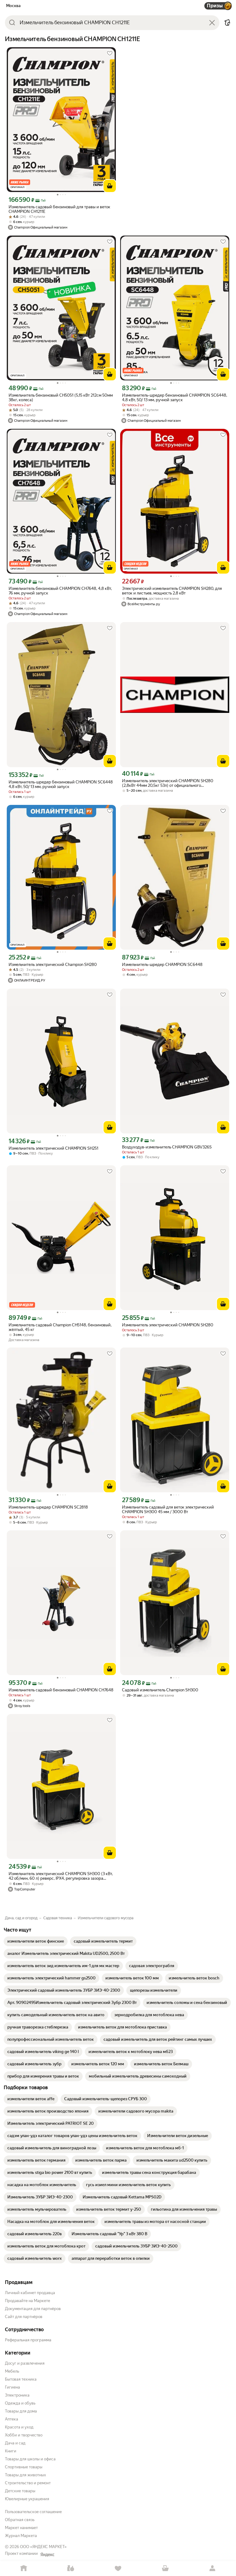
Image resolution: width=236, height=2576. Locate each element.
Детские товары (20, 2491)
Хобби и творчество (24, 2435)
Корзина (165, 2568)
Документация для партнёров (33, 2309)
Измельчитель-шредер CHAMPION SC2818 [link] (48, 1507)
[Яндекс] (47, 2555)
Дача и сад (15, 2443)
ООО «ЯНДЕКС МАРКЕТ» (43, 2547)
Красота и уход (19, 2427)
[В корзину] (110, 186)
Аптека (12, 2419)
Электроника (17, 2395)
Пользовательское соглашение (33, 2512)
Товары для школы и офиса (30, 2459)
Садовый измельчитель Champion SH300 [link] (160, 1690)
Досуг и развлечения (25, 2363)
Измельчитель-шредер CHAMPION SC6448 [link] (162, 965)
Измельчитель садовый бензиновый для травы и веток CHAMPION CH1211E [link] (59, 209)
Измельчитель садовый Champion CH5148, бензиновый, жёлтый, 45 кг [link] (60, 1327)
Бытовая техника (21, 2379)
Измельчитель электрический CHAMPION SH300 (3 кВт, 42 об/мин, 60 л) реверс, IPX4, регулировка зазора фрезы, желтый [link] (61, 1876)
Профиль (212, 2568)
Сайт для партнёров (24, 2317)
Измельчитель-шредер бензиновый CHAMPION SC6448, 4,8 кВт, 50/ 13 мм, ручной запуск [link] (175, 398)
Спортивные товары (24, 2467)
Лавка (71, 2568)
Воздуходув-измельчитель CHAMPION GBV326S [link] (167, 1147)
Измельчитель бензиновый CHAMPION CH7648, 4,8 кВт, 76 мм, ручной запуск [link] (60, 591)
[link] (36, 1941)
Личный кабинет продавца (30, 2293)
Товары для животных (26, 2475)
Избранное (118, 2568)
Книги (11, 2451)
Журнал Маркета (21, 2536)
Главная (24, 2568)
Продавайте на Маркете (28, 2301)
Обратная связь (20, 2520)
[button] (227, 23)
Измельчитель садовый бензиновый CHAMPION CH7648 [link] (61, 1690)
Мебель (12, 2371)
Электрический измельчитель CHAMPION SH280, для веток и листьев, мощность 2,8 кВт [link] (172, 591)
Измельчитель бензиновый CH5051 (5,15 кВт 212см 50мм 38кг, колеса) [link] (61, 398)
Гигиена (12, 2387)
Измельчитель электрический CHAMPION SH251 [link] (53, 1148)
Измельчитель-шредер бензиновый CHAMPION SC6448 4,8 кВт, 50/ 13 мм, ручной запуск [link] (61, 784)
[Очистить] (212, 23)
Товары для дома (21, 2411)
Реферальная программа (28, 2340)
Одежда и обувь (20, 2403)
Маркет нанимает (21, 2528)
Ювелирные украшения (27, 2499)
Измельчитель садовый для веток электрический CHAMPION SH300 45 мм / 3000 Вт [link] (168, 1509)
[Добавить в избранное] (110, 53)
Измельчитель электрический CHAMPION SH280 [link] (168, 1325)
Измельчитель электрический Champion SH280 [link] (53, 965)
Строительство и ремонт (28, 2483)
